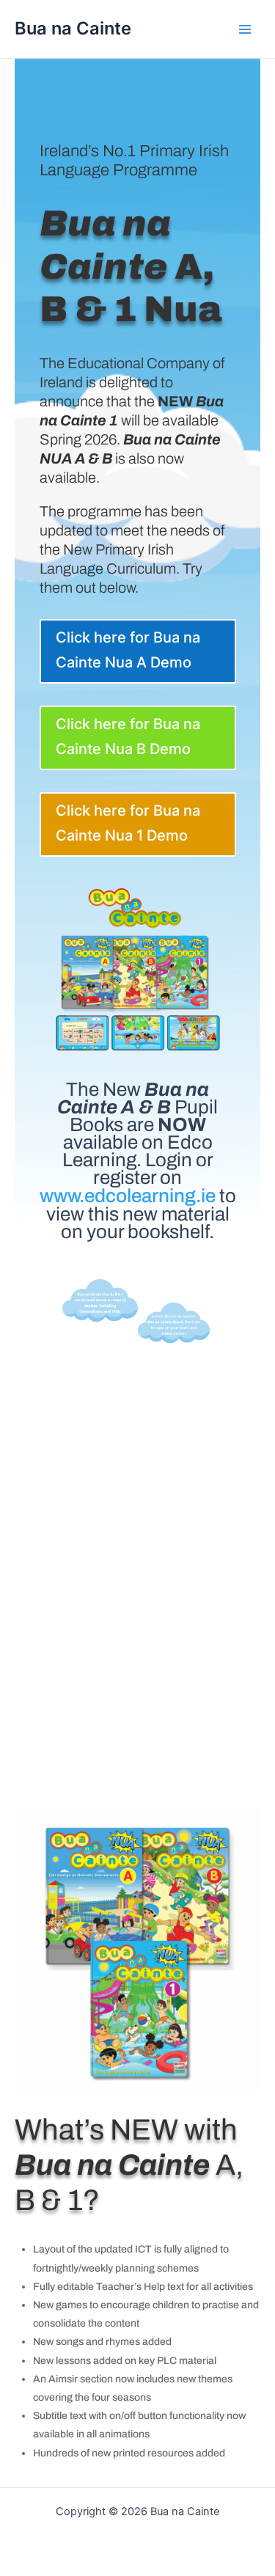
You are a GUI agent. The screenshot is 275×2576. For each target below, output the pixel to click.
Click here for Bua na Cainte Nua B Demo (128, 736)
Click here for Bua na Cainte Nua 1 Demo (128, 823)
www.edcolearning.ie (128, 1196)
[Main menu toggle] (245, 29)
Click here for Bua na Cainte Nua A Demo (128, 650)
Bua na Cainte (73, 28)
